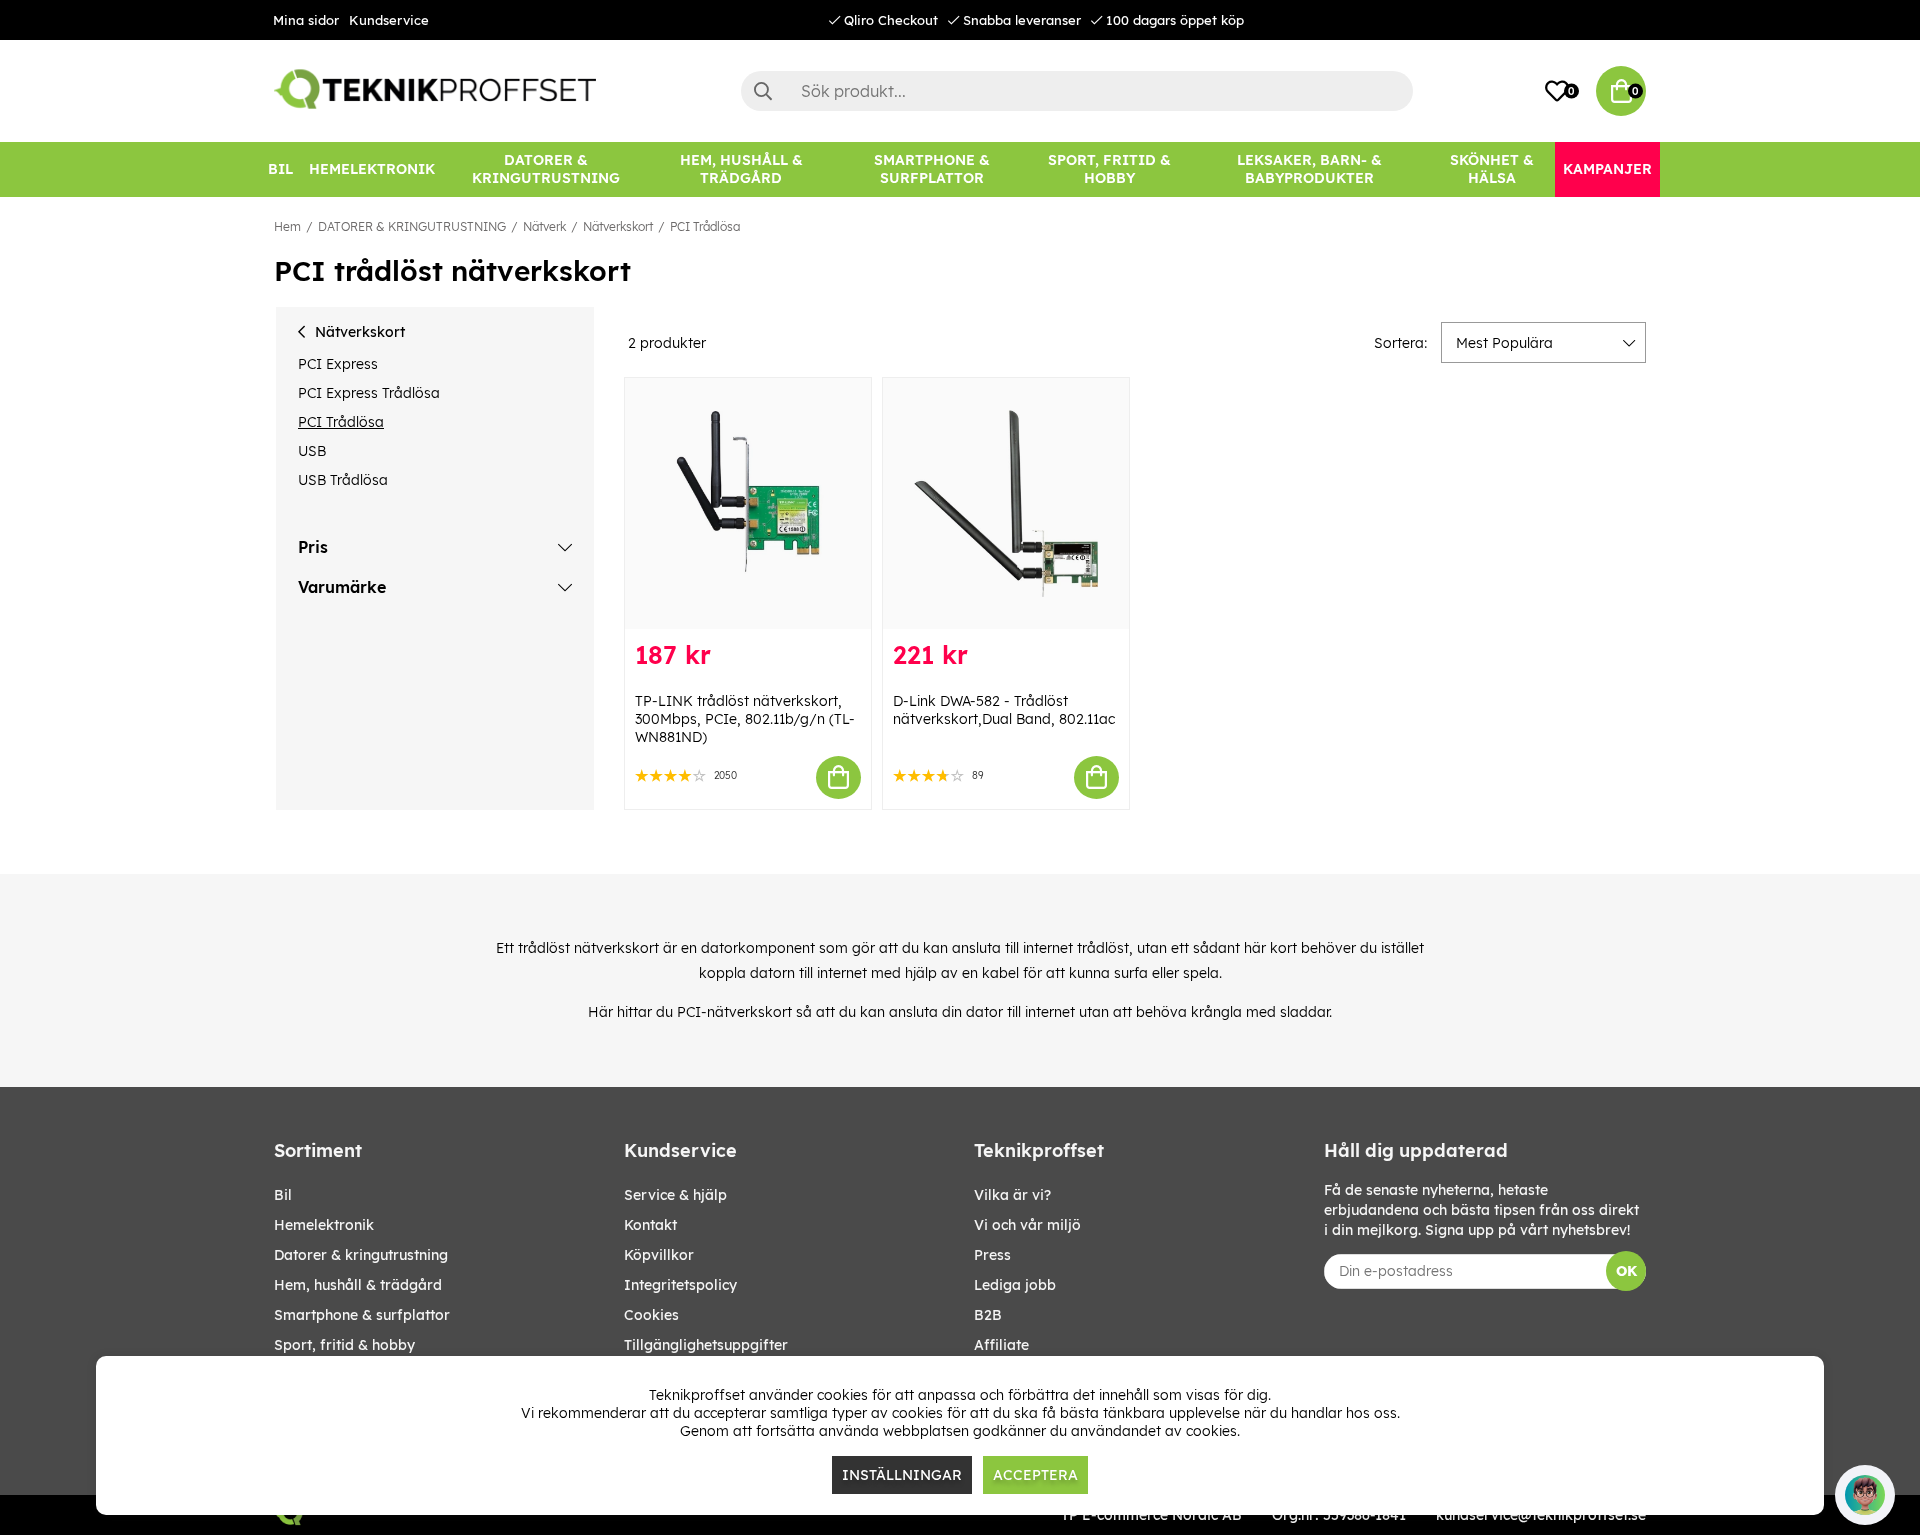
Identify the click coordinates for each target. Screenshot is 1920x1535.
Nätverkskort (618, 226)
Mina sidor (306, 20)
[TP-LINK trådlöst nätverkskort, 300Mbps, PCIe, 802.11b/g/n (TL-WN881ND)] (748, 503)
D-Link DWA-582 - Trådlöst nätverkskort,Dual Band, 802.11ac (1004, 710)
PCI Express (338, 364)
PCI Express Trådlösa (369, 393)
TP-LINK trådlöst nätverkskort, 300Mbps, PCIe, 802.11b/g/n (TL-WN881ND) (745, 719)
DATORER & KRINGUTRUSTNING (412, 226)
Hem (287, 226)
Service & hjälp (675, 1195)
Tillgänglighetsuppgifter (706, 1345)
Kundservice (389, 20)
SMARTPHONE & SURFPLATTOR (362, 1315)
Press (992, 1255)
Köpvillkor (659, 1255)
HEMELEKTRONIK (324, 1225)
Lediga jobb (1015, 1285)
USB (312, 451)
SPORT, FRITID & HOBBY (344, 1345)
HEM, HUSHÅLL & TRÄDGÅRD (358, 1285)
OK (1626, 1271)
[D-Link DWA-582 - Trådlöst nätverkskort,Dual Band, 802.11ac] (1006, 503)
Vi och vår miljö (1027, 1225)
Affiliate (1001, 1345)
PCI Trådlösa (705, 226)
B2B (988, 1315)
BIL (283, 1195)
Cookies (651, 1315)
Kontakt (650, 1225)
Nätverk (544, 226)
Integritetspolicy (680, 1285)
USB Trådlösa (343, 480)
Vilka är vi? (1012, 1195)
